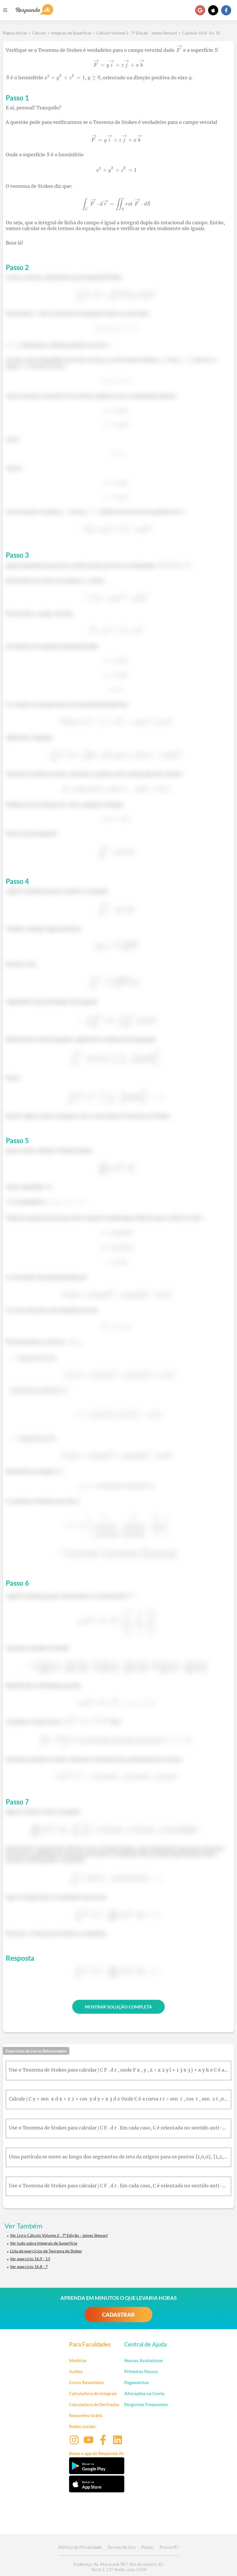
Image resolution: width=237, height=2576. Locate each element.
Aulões (76, 2371)
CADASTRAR (118, 2315)
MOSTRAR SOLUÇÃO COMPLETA (118, 2007)
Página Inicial (15, 33)
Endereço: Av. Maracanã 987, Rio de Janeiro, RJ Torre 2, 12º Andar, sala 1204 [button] (118, 2567)
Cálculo (39, 33)
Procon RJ (169, 2547)
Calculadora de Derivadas (94, 2404)
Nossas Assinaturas (144, 2360)
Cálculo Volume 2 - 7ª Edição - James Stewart (137, 33)
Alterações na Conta (144, 2393)
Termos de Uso (121, 2547)
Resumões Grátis (86, 2415)
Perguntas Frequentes (146, 2404)
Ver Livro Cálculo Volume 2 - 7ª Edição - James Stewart (59, 2235)
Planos (147, 2547)
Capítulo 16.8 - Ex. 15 (201, 33)
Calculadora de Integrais (93, 2393)
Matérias (78, 2360)
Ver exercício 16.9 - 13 (30, 2259)
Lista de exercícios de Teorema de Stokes (46, 2251)
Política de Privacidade (80, 2547)
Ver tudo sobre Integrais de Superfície (43, 2243)
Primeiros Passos (141, 2371)
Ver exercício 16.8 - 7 (29, 2266)
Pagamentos (137, 2382)
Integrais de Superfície (71, 33)
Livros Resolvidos (86, 2382)
